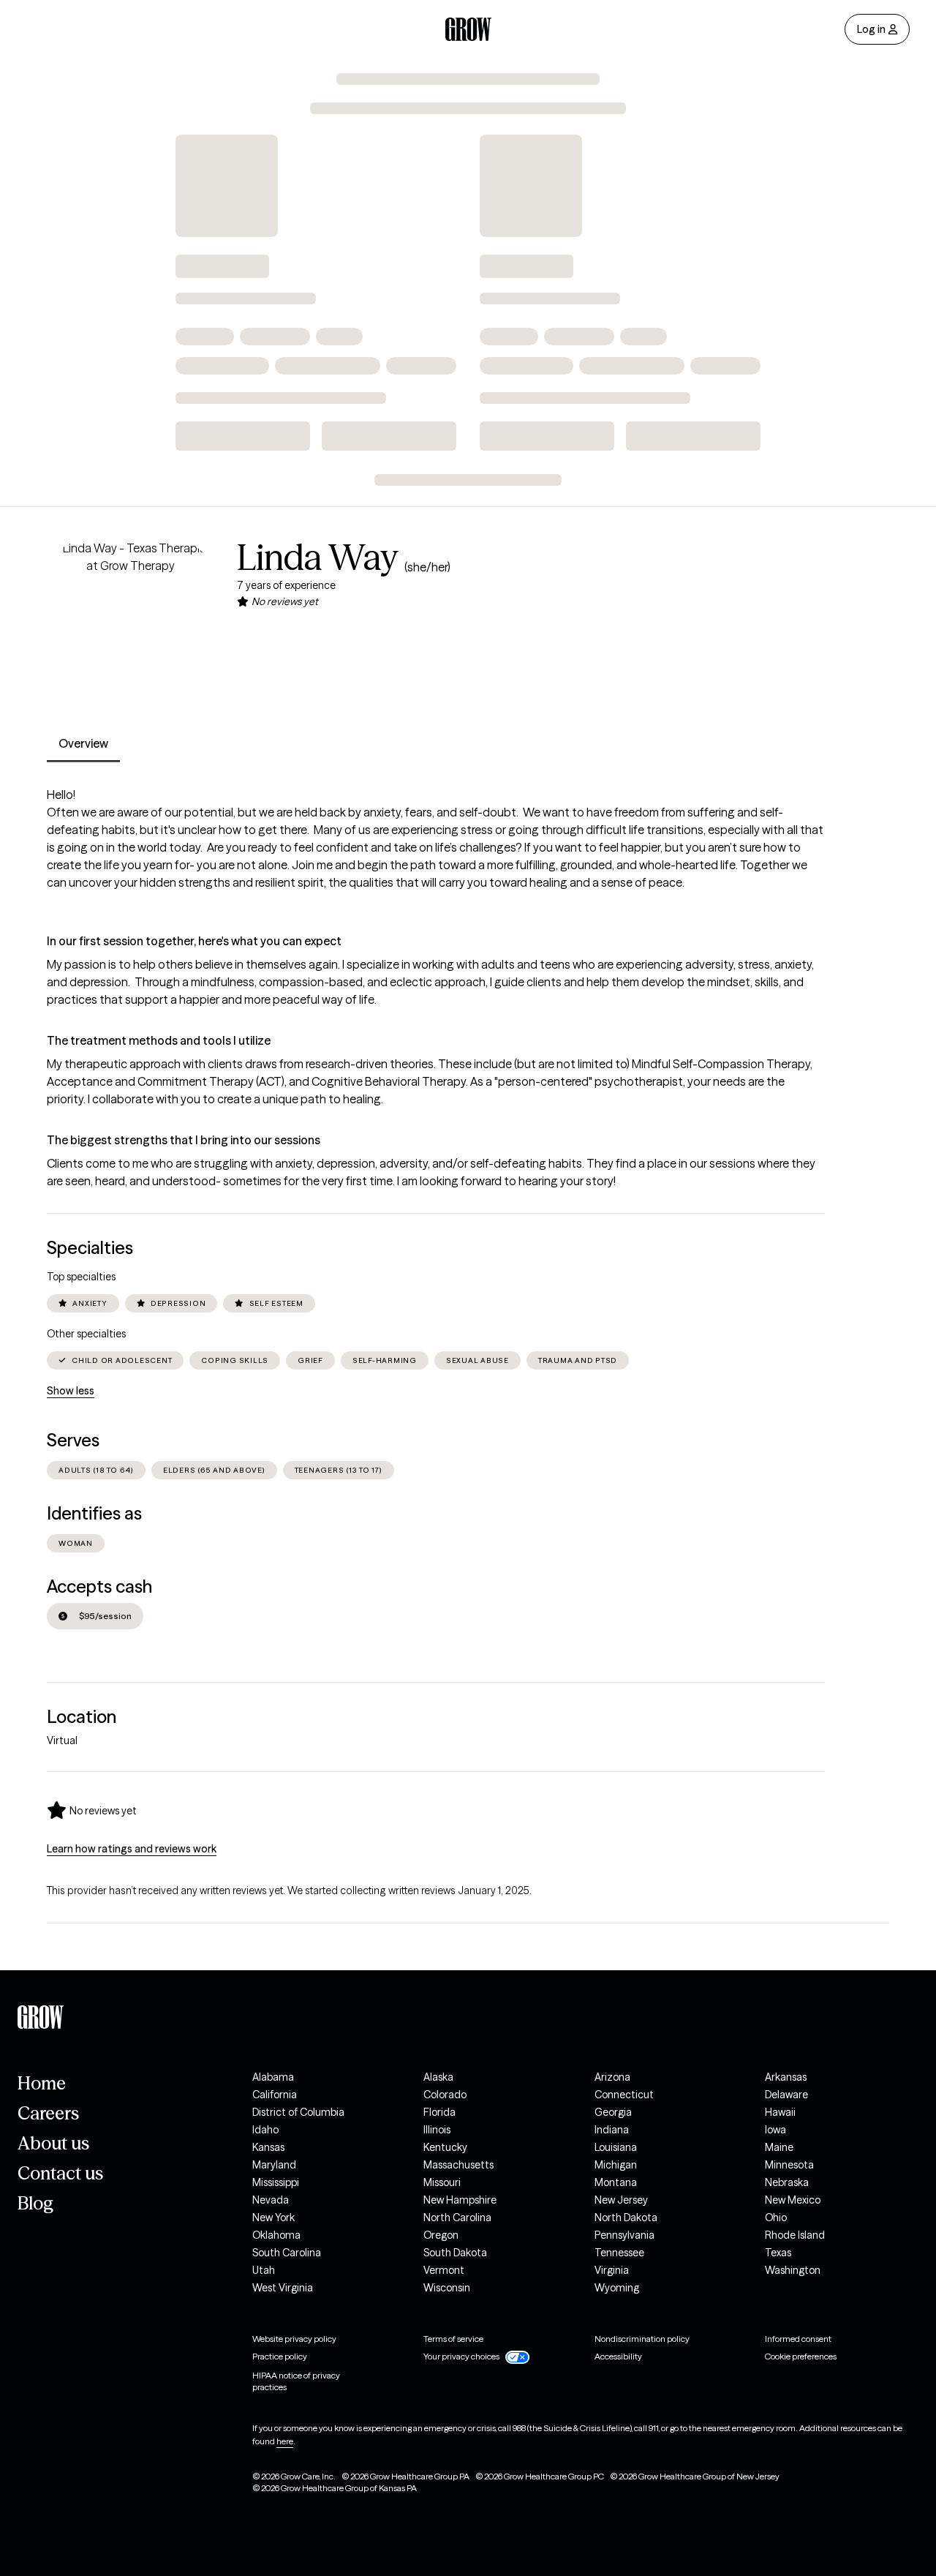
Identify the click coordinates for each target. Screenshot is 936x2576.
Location (82, 1717)
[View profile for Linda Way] (130, 623)
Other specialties (86, 1334)
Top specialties (81, 1277)
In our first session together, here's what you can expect (194, 941)
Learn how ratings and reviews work (132, 1849)
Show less (71, 1391)
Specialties (90, 1248)
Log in (871, 29)
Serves (73, 1440)
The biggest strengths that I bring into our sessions (184, 1140)
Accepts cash (99, 1586)
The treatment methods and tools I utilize (159, 1040)
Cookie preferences (801, 2356)
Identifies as (94, 1513)
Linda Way (318, 557)
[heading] (92, 1810)
